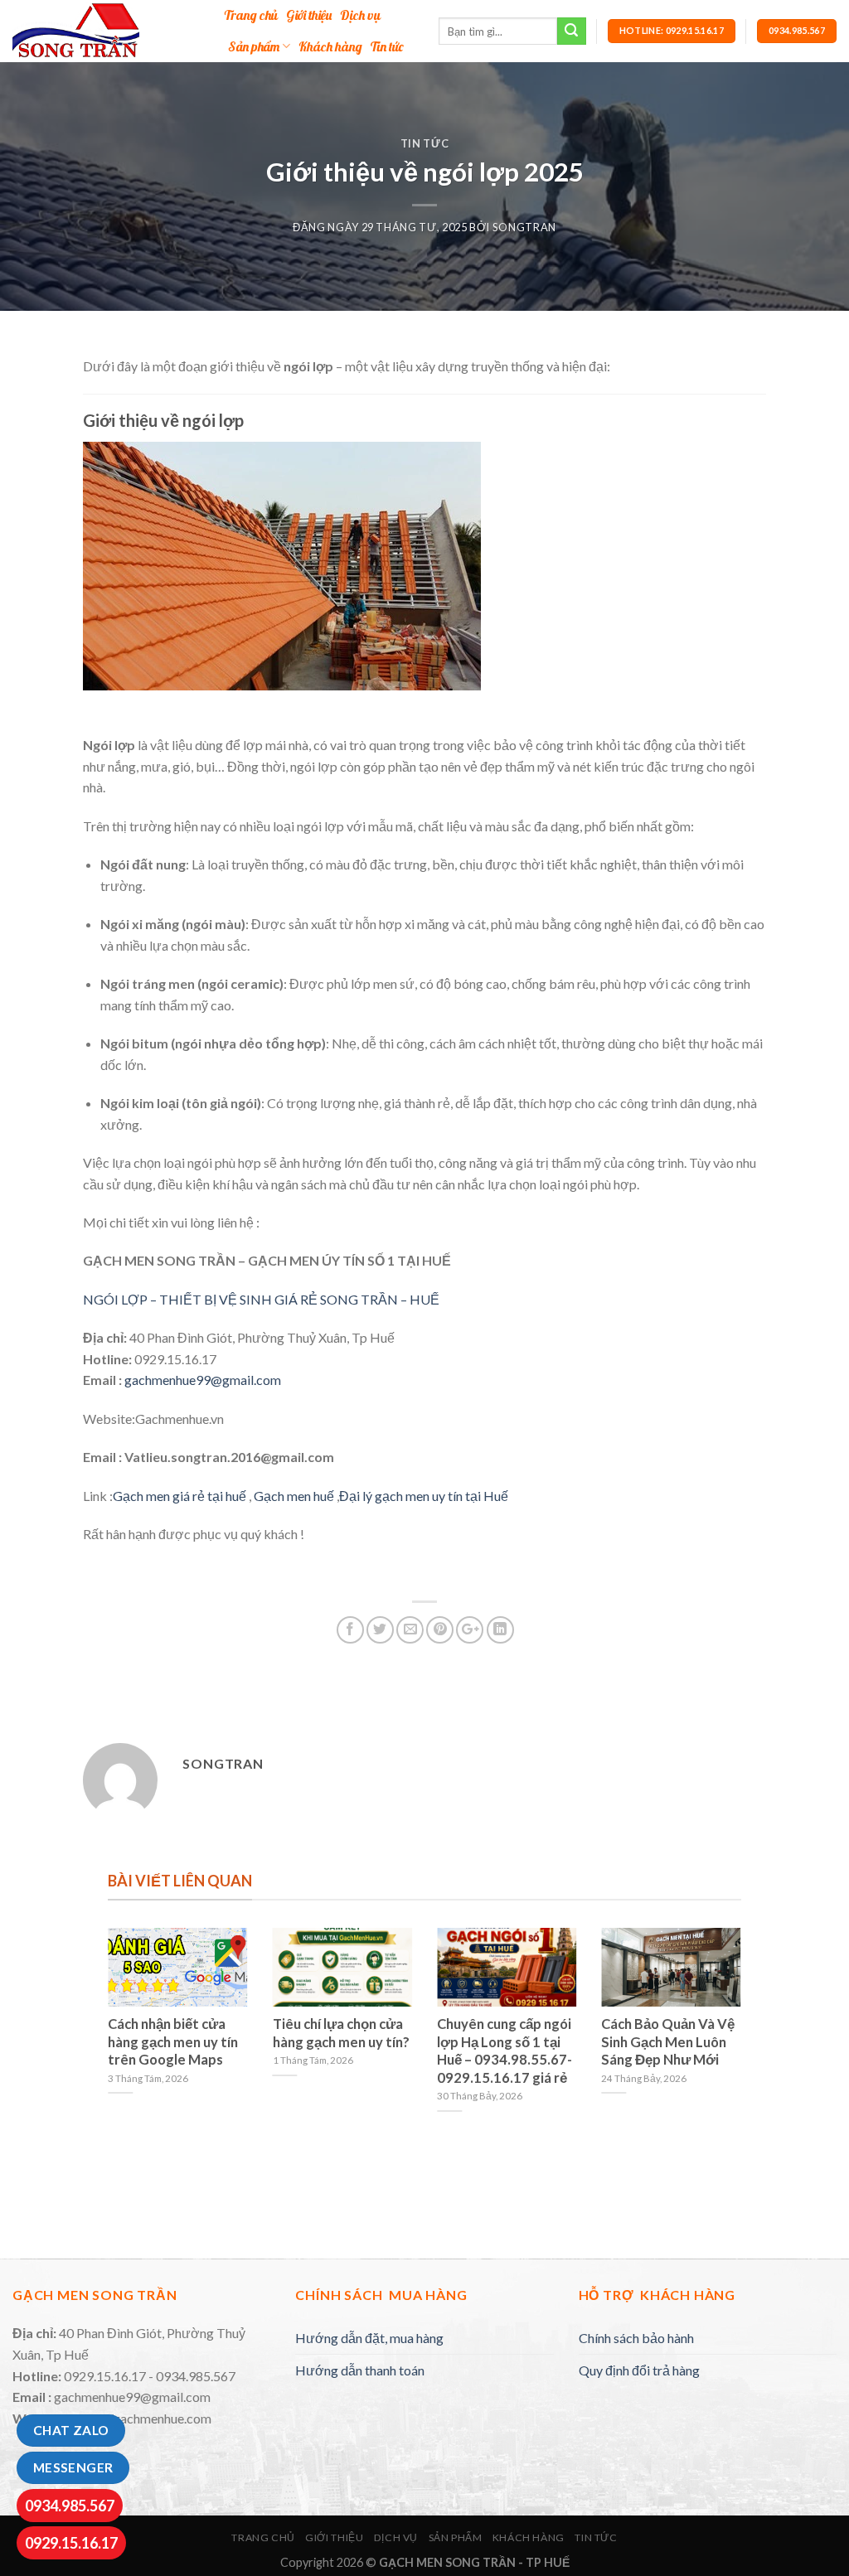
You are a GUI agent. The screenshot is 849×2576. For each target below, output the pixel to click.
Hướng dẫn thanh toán (360, 2370)
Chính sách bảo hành (636, 2338)
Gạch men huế (293, 1496)
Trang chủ (251, 15)
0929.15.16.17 (71, 2543)
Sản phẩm (254, 46)
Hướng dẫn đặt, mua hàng (369, 2338)
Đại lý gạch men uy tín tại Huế (424, 1496)
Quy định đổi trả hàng (639, 2370)
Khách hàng (330, 46)
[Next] (745, 2042)
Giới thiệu (309, 15)
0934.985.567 (70, 2506)
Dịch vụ (360, 15)
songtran (524, 227)
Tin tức (387, 46)
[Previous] (104, 2042)
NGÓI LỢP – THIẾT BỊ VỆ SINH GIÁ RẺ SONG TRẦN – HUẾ (261, 1299)
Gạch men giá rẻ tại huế (180, 1496)
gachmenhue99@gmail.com (203, 1380)
